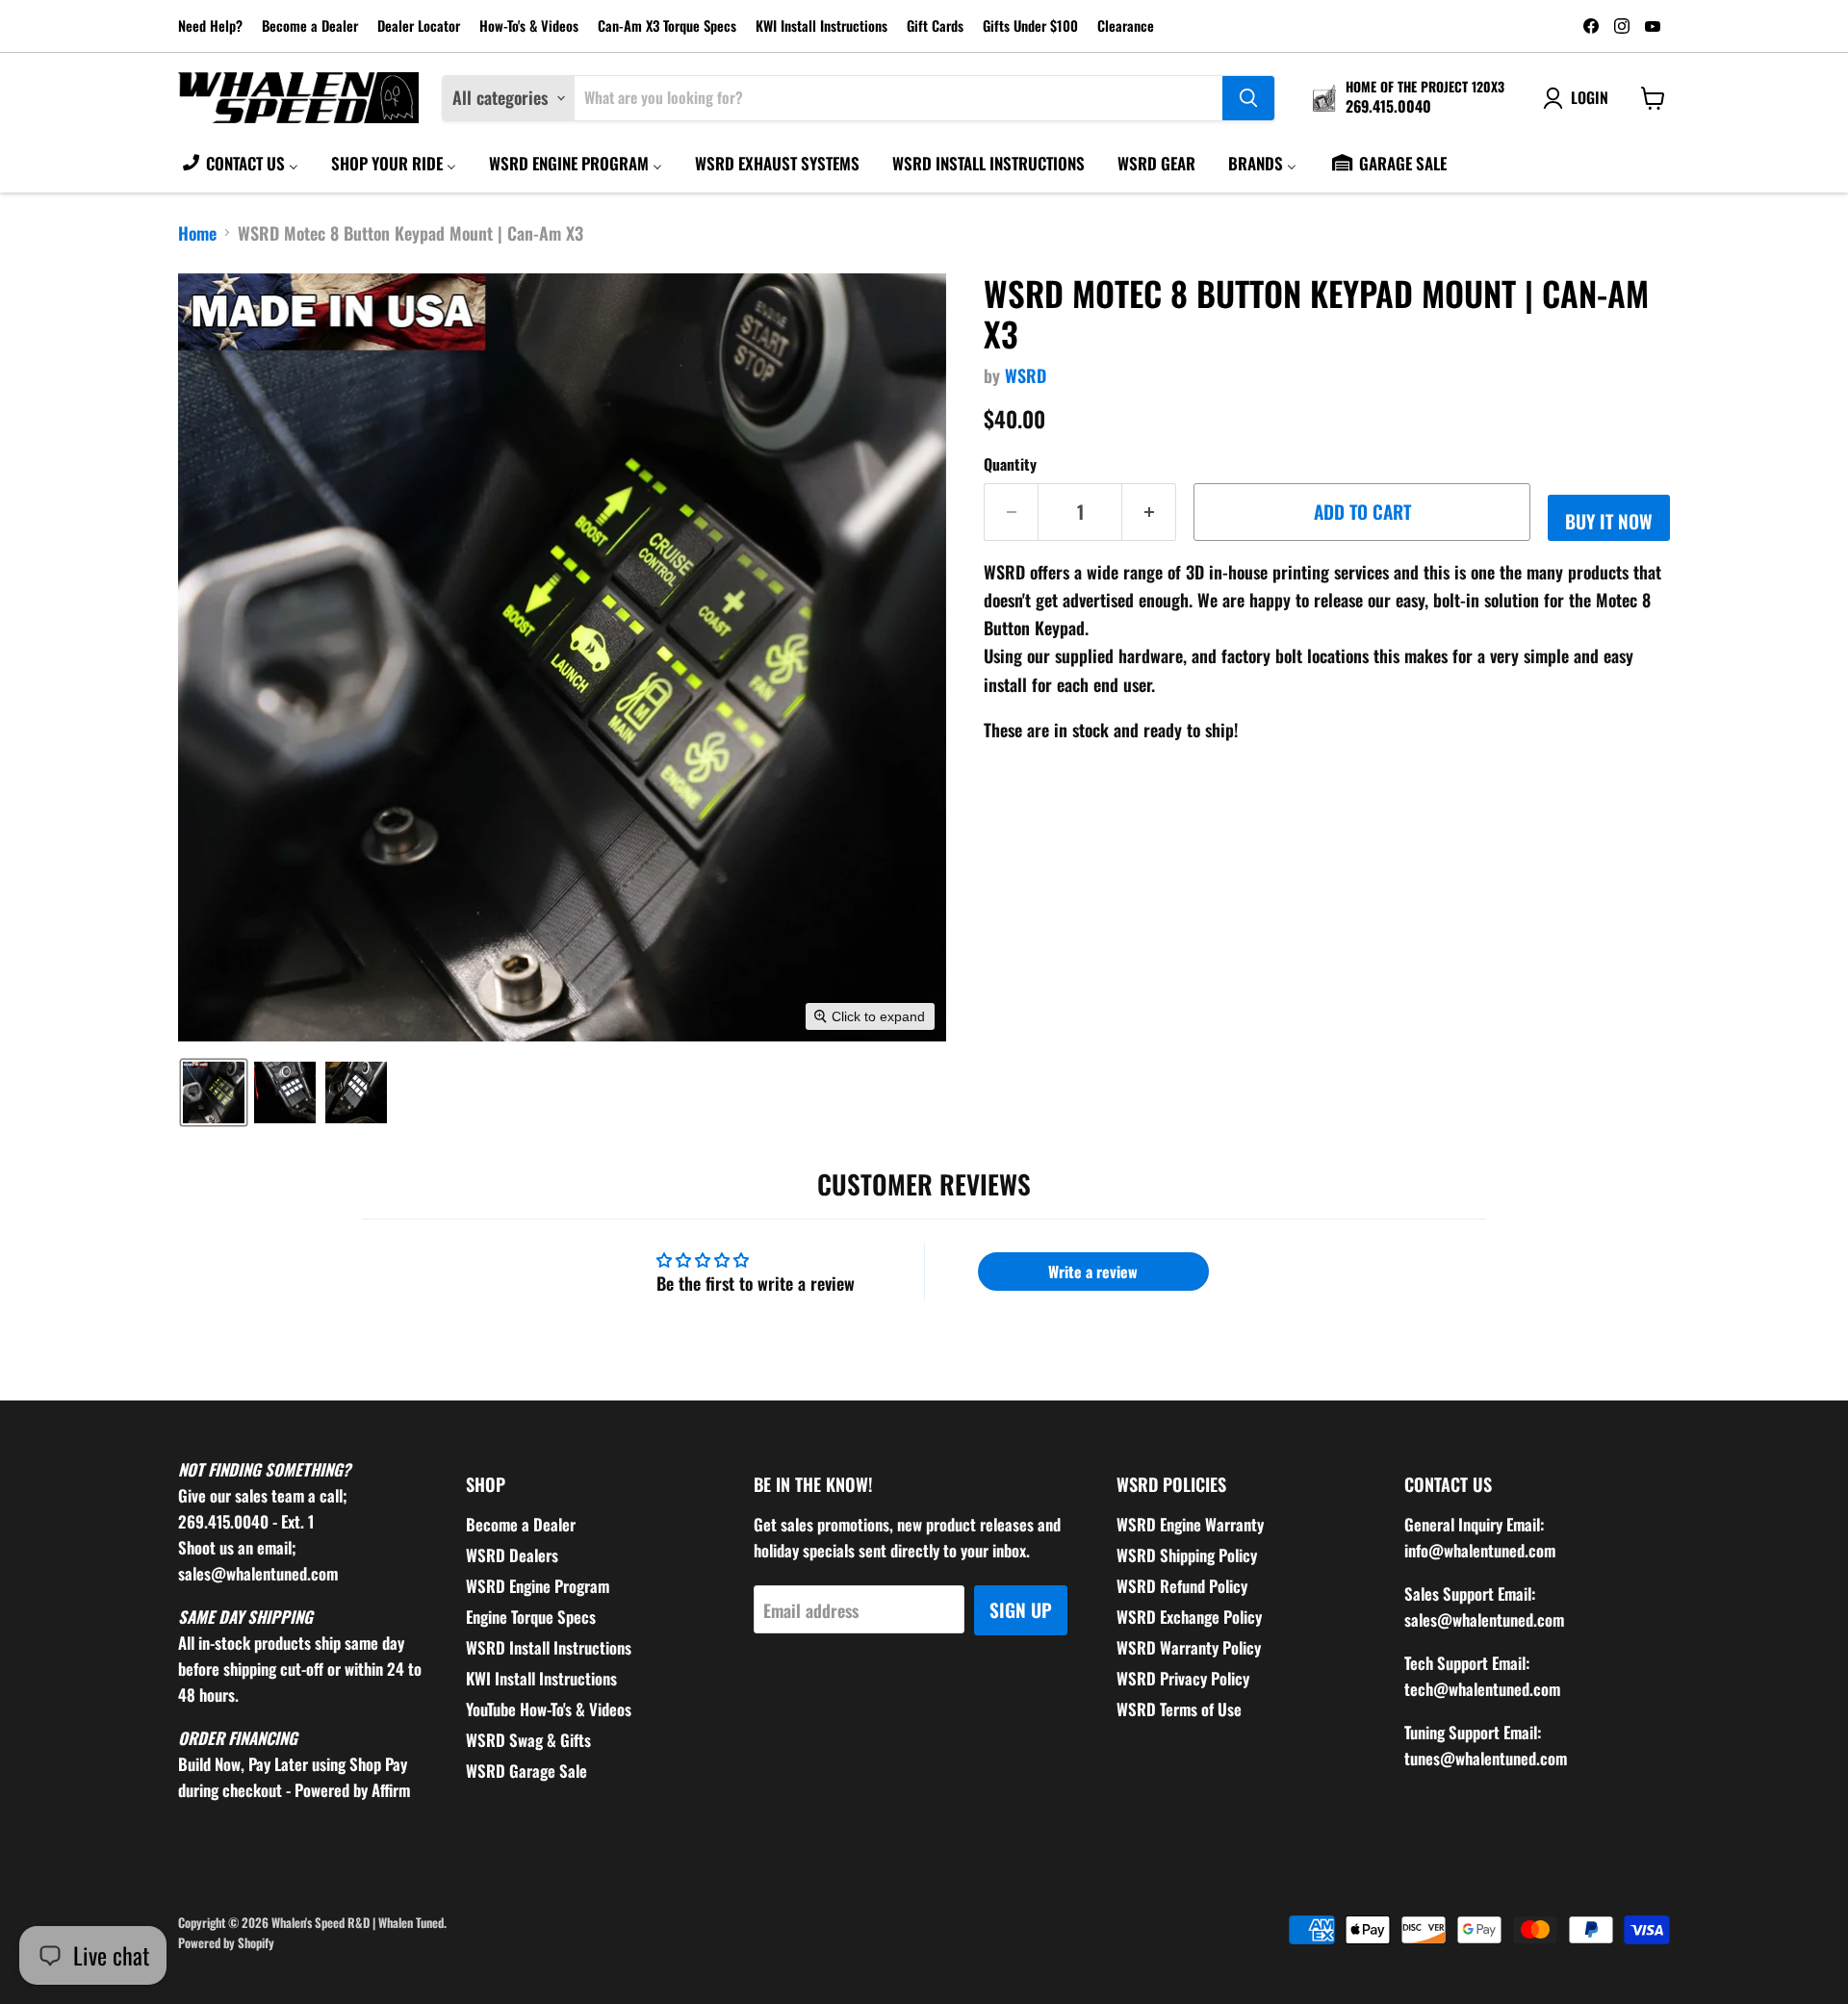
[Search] (1248, 98)
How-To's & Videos (529, 26)
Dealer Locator (419, 26)
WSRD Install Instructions (549, 1647)
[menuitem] (239, 163)
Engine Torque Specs (531, 1617)
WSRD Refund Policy (1182, 1586)
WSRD (1026, 375)
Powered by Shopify (226, 1942)
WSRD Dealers (512, 1555)
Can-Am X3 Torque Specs (667, 26)
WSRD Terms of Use (1179, 1709)
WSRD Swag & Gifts (528, 1740)
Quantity (1010, 464)
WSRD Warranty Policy (1189, 1647)
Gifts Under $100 (1030, 26)
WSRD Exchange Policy (1189, 1617)
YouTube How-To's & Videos (549, 1709)
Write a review (1093, 1272)
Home (197, 233)
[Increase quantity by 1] (1149, 512)
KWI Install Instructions (821, 26)
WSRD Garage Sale (526, 1771)
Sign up (1021, 1610)
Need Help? (210, 26)
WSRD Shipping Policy (1187, 1555)
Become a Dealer (310, 26)
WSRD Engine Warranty (1190, 1524)
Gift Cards (935, 26)
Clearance (1126, 26)
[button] (214, 1092)
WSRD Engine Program (538, 1586)
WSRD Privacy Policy (1183, 1678)
